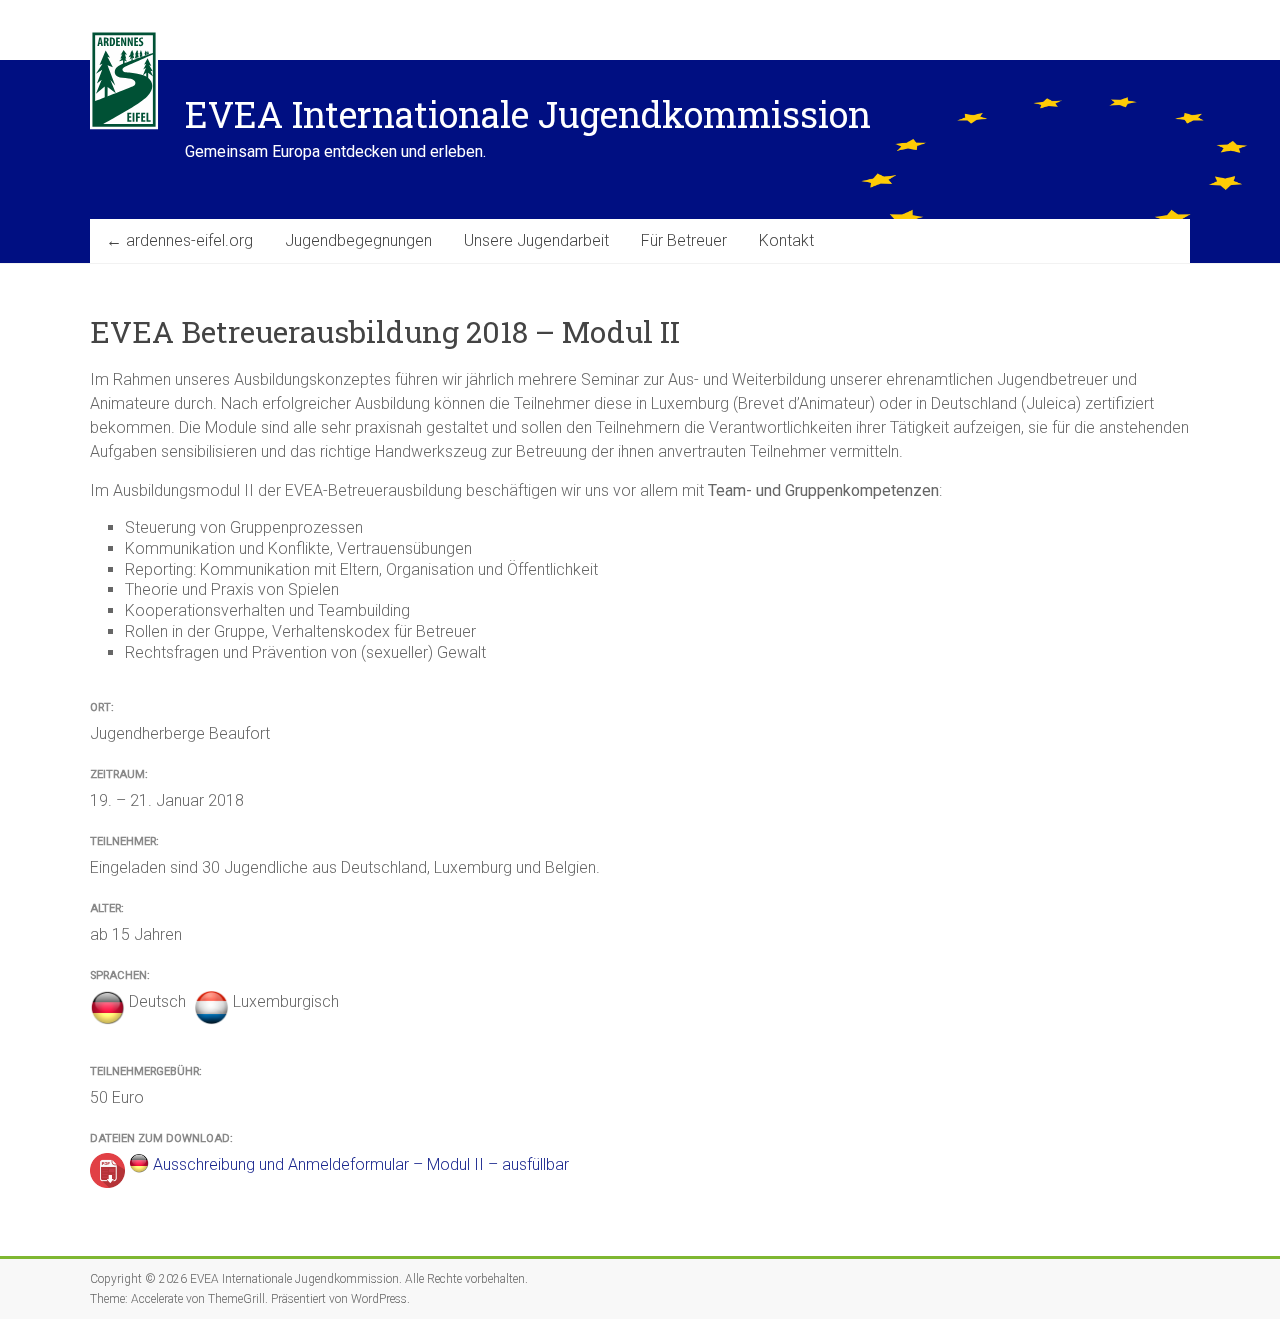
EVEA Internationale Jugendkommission (528, 114)
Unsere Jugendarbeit (536, 240)
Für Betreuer (684, 240)
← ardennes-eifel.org (179, 240)
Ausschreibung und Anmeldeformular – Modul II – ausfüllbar (361, 1164)
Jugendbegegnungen (358, 240)
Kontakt (786, 240)
